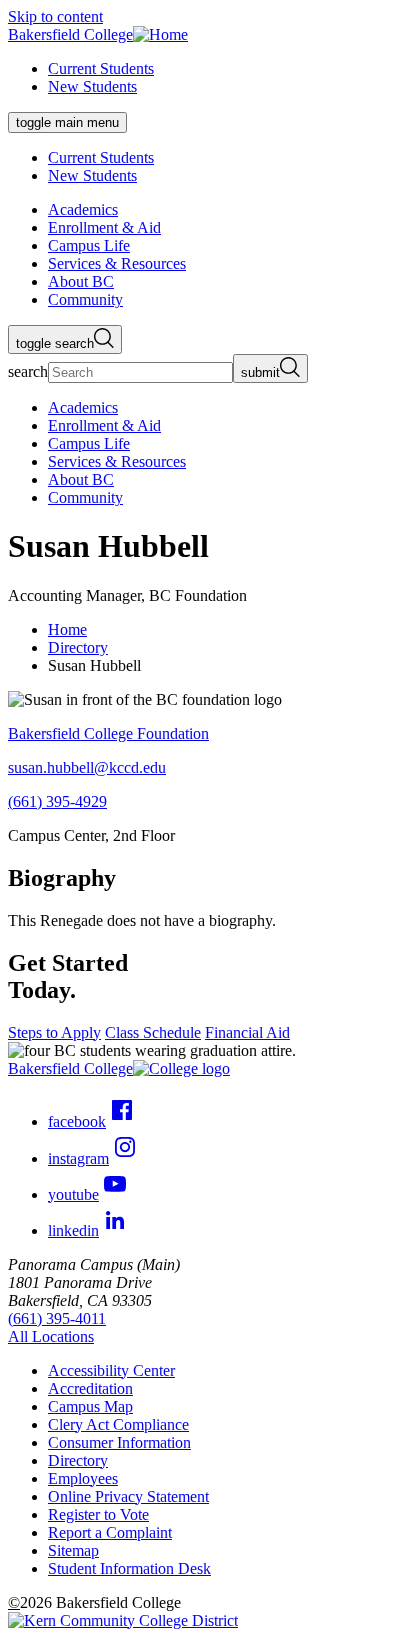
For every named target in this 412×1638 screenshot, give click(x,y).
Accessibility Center (111, 1370)
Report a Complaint (110, 1532)
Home (67, 629)
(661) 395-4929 (57, 801)
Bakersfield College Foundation (108, 733)
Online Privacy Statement (128, 1496)
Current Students (101, 68)
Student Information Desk (129, 1568)
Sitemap (73, 1550)
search (28, 371)
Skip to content (55, 16)
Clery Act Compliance (118, 1424)
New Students (92, 86)
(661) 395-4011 (57, 1318)
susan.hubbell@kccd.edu (87, 767)
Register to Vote (98, 1514)
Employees (83, 1478)
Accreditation (90, 1388)
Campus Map (90, 1406)
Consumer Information (119, 1442)
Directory (78, 647)
